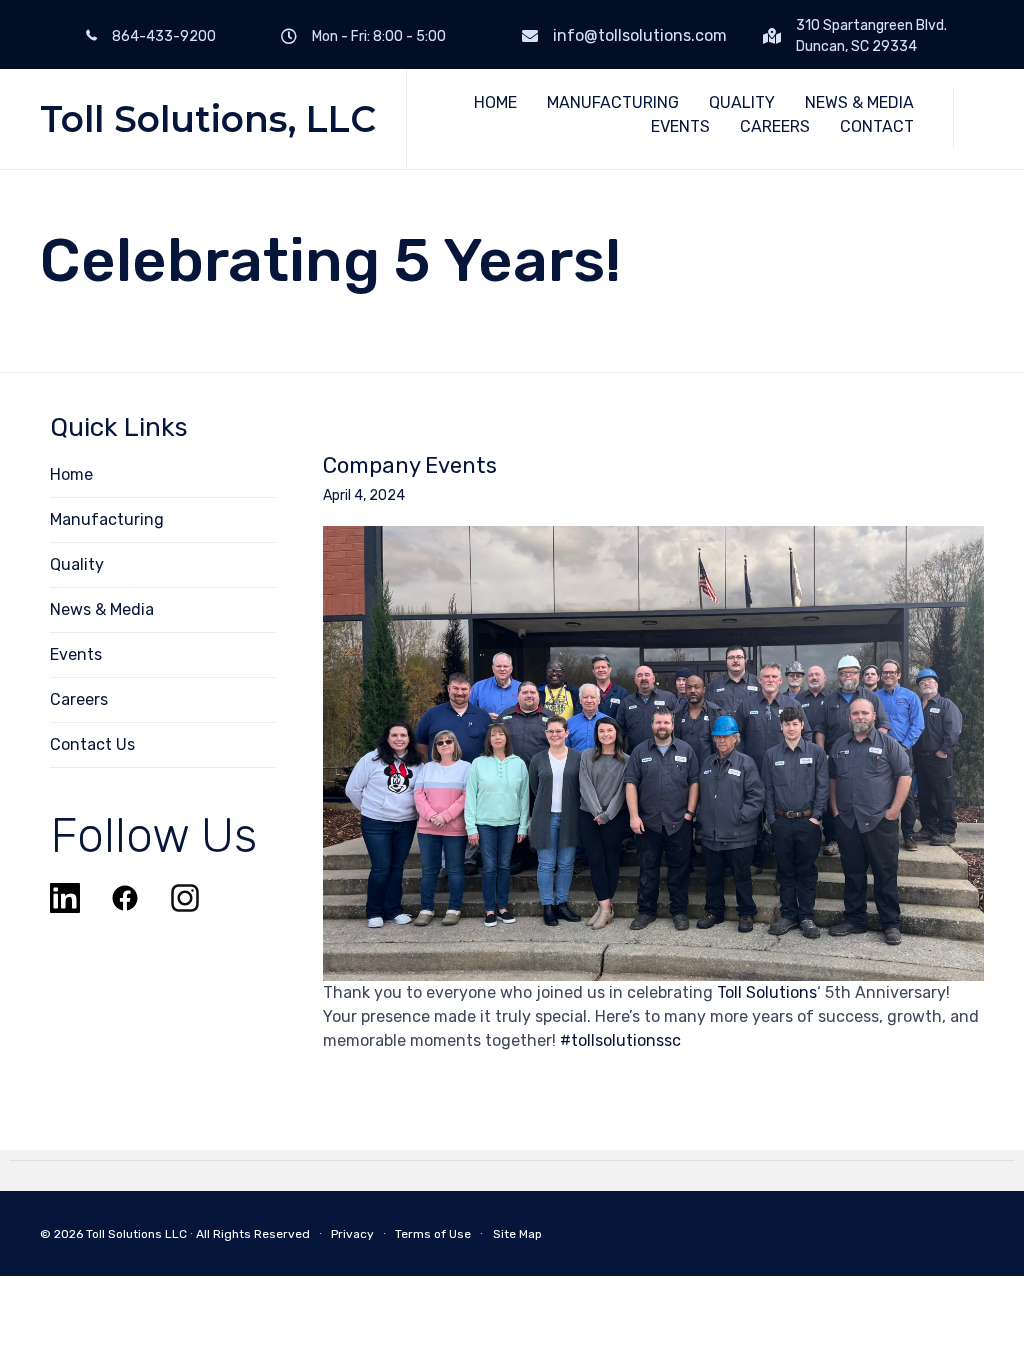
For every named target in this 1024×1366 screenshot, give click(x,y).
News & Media (102, 609)
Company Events (410, 466)
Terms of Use (433, 1234)
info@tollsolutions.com (640, 35)
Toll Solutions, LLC (208, 119)
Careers (79, 699)
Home (71, 474)
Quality (77, 564)
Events (76, 654)
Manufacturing (107, 519)
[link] (767, 993)
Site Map (517, 1234)
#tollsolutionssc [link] (620, 1040)
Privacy (352, 1234)
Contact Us (92, 744)
